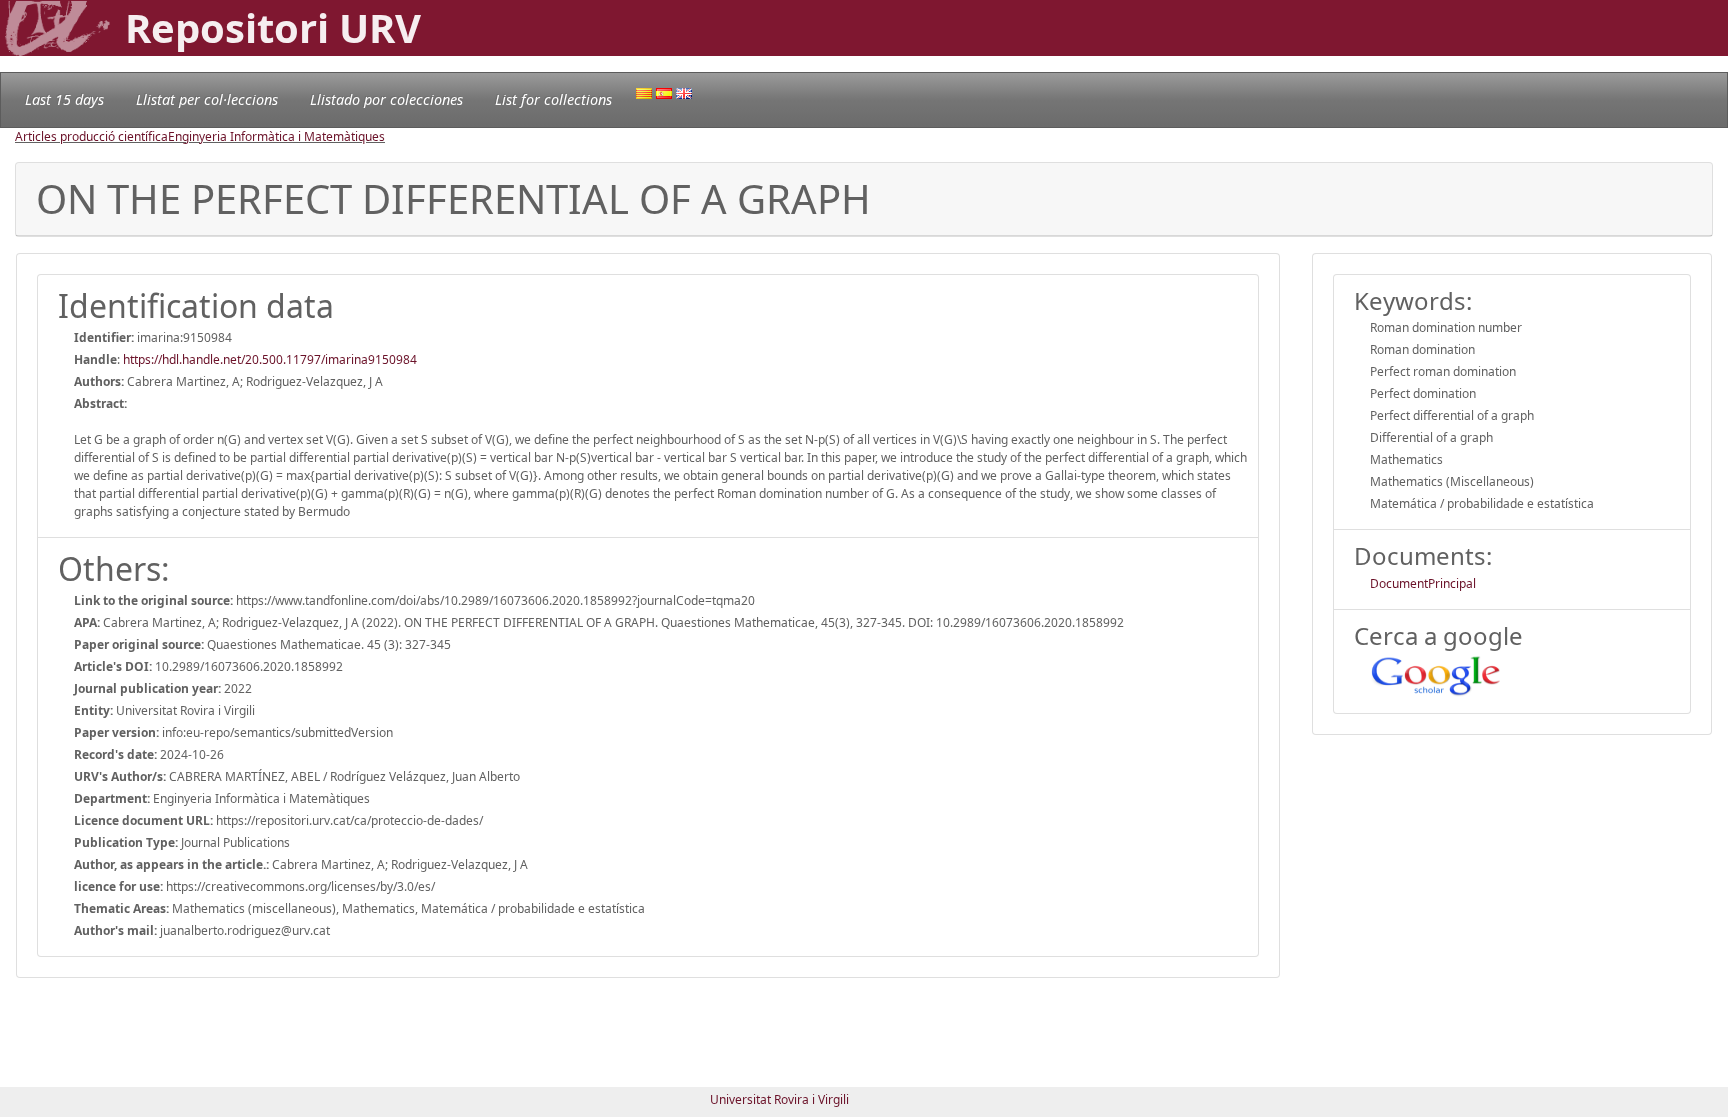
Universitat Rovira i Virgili (779, 1099)
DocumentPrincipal (1423, 583)
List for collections (553, 99)
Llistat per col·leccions (207, 99)
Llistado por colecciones (386, 99)
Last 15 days (64, 99)
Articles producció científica (91, 136)
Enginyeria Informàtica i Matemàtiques (276, 136)
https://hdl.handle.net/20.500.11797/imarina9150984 (270, 359)
